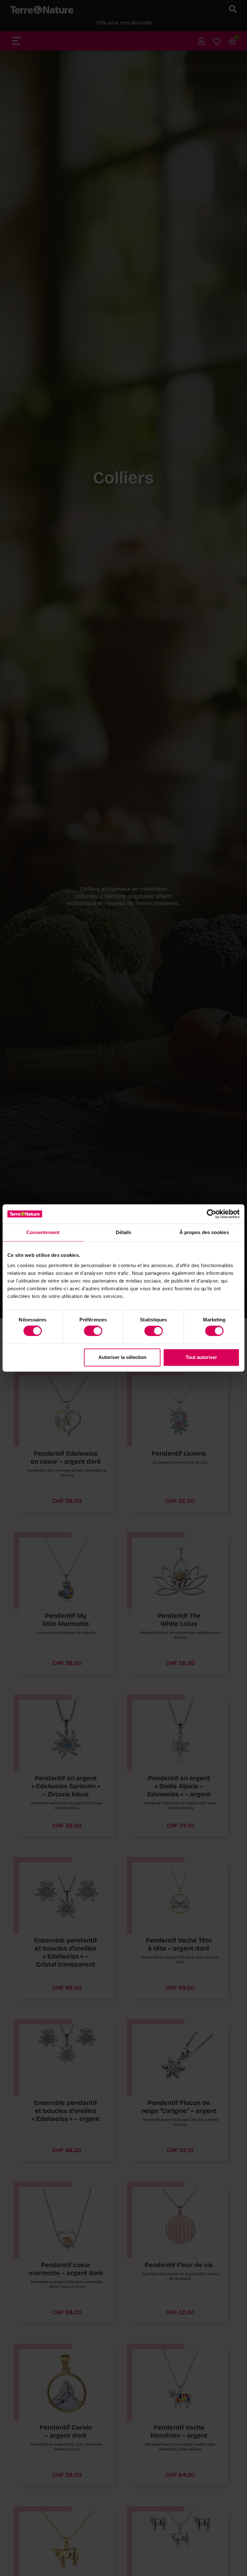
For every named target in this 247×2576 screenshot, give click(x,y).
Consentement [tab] (43, 1232)
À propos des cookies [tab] (204, 1232)
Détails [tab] (124, 1232)
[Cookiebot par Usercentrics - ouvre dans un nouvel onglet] (211, 1214)
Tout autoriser (201, 1357)
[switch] (93, 1331)
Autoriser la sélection (122, 1357)
